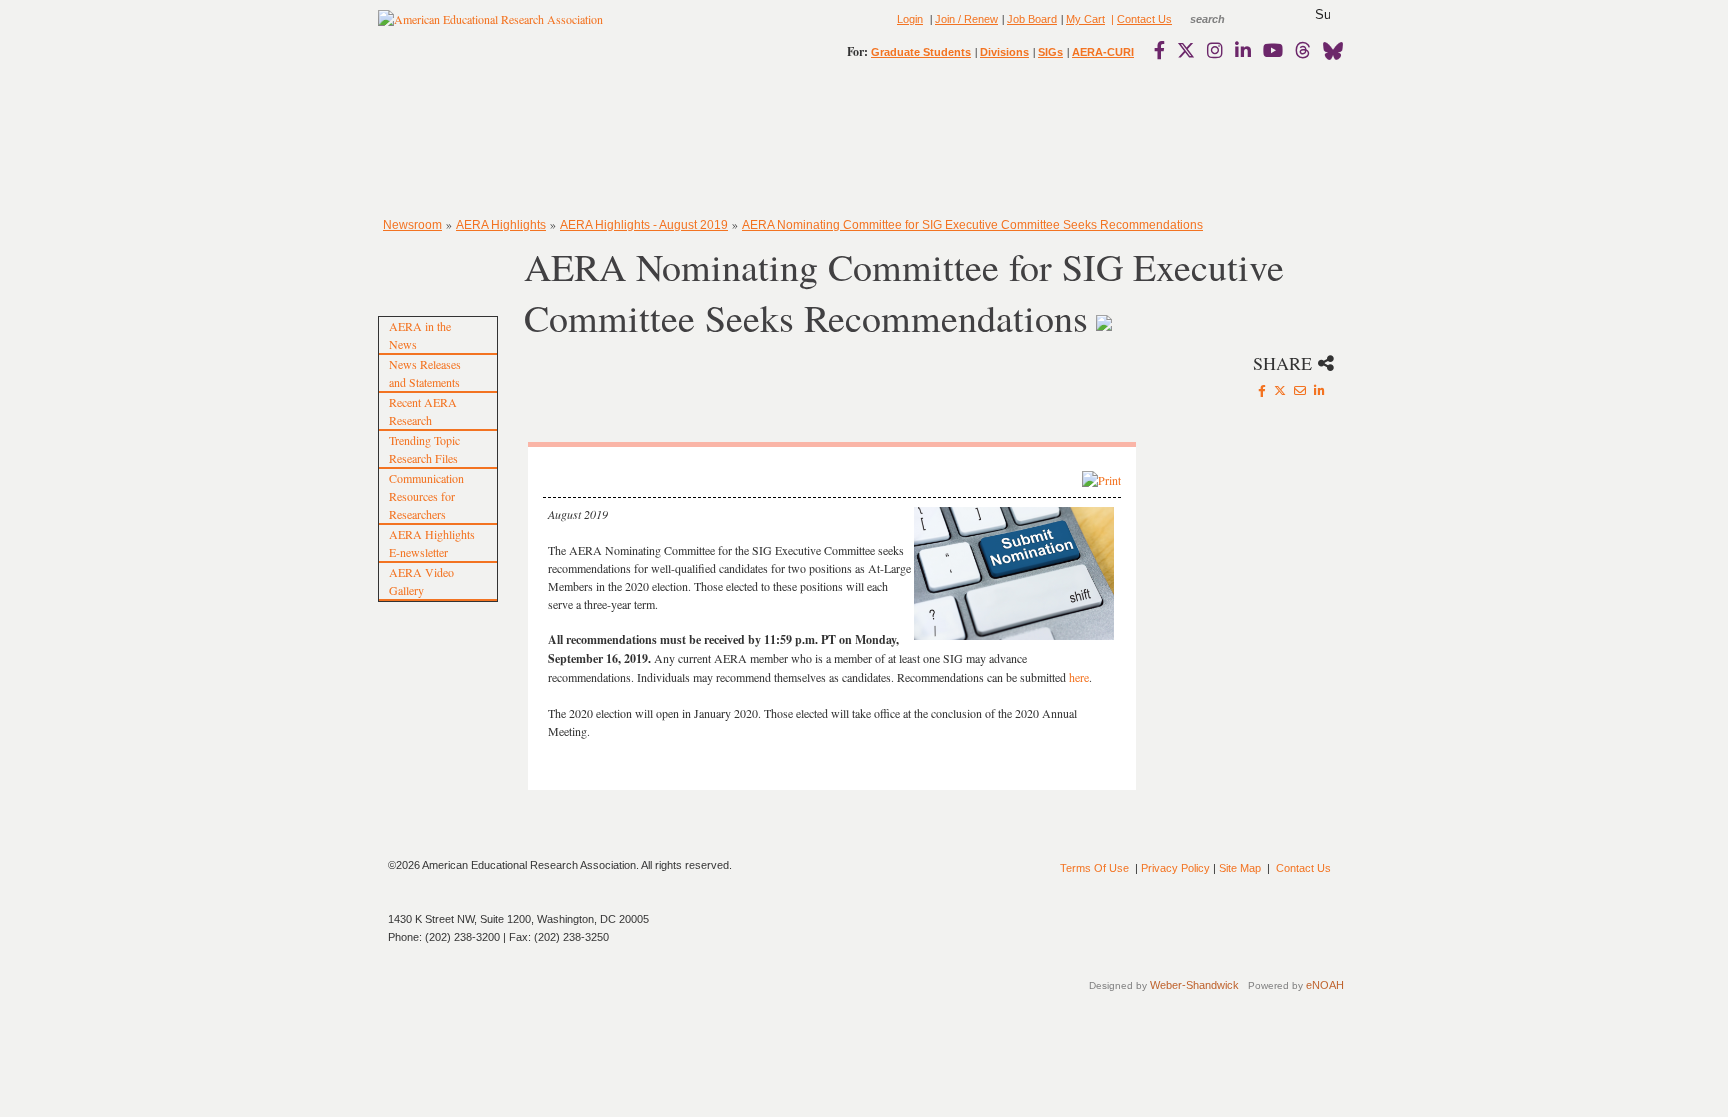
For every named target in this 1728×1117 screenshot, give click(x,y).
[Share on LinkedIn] (1319, 390)
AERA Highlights (501, 225)
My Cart (1085, 19)
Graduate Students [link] (921, 52)
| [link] (1111, 19)
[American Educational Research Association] (490, 27)
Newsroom (412, 225)
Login (910, 19)
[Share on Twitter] (1280, 390)
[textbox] (1226, 19)
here (1079, 677)
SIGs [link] (1050, 52)
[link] (1164, 50)
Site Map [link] (1240, 868)
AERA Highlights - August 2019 (644, 225)
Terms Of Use (1094, 868)
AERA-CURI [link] (1103, 52)
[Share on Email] (1300, 390)
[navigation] (436, 140)
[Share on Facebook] (1262, 390)
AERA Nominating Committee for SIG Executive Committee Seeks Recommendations (972, 225)
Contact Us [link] (1144, 19)
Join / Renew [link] (966, 19)
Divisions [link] (1004, 52)
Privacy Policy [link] (1175, 868)
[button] (1322, 15)
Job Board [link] (1032, 19)
